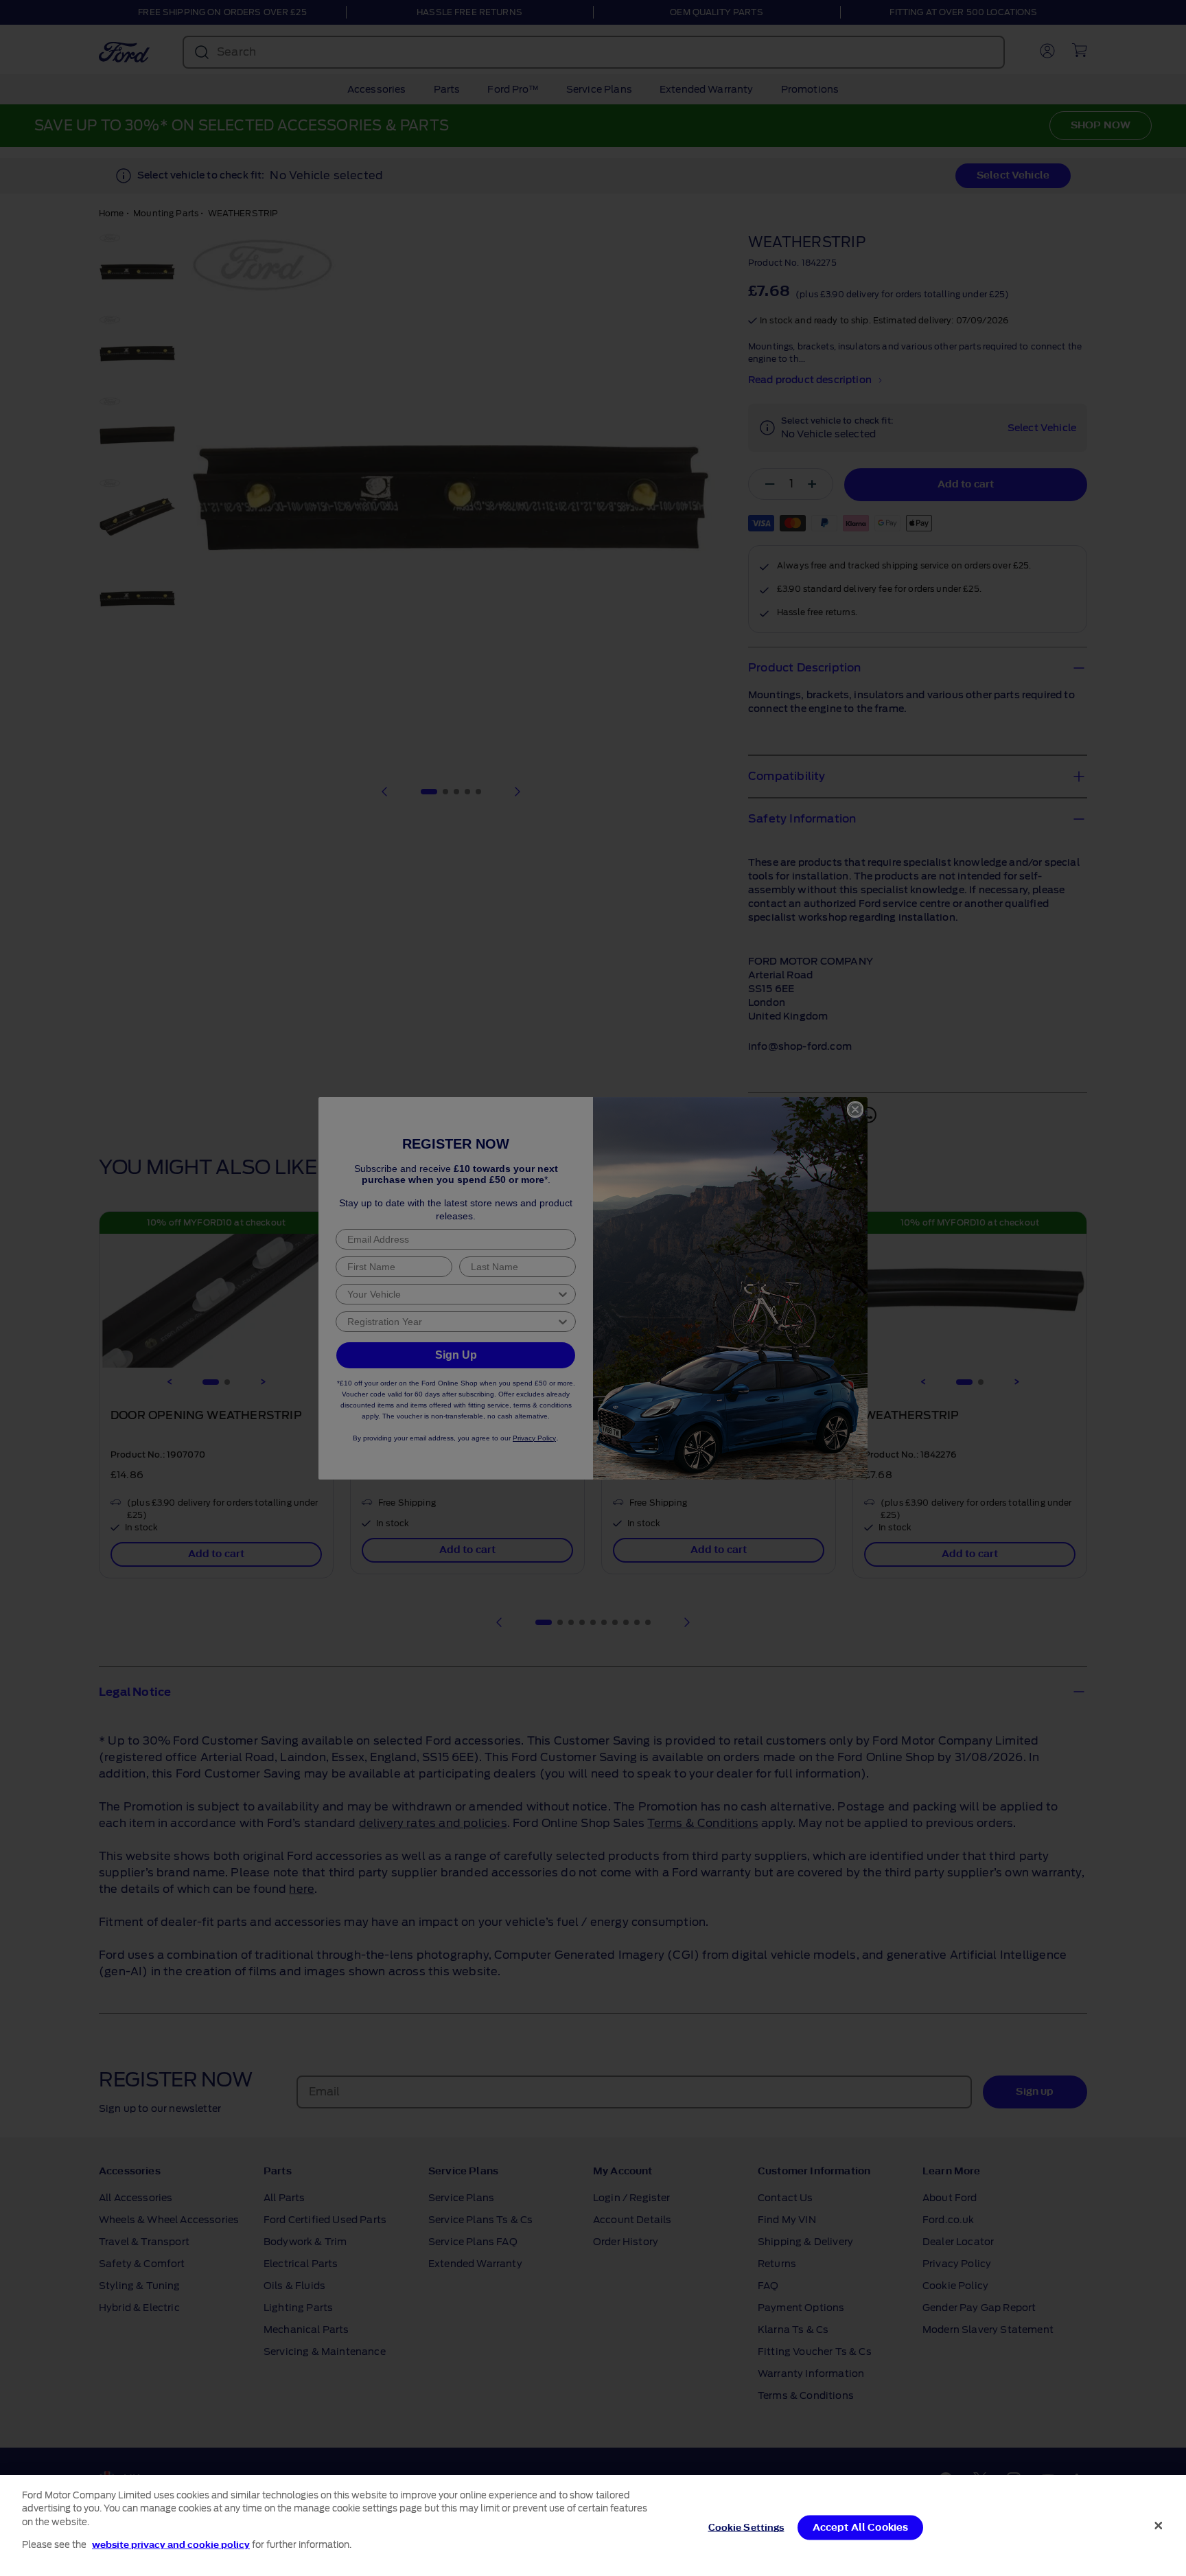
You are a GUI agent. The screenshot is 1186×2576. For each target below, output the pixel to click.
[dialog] (593, 2526)
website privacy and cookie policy (171, 2544)
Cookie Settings (746, 2528)
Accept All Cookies (861, 2528)
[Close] (1159, 2525)
